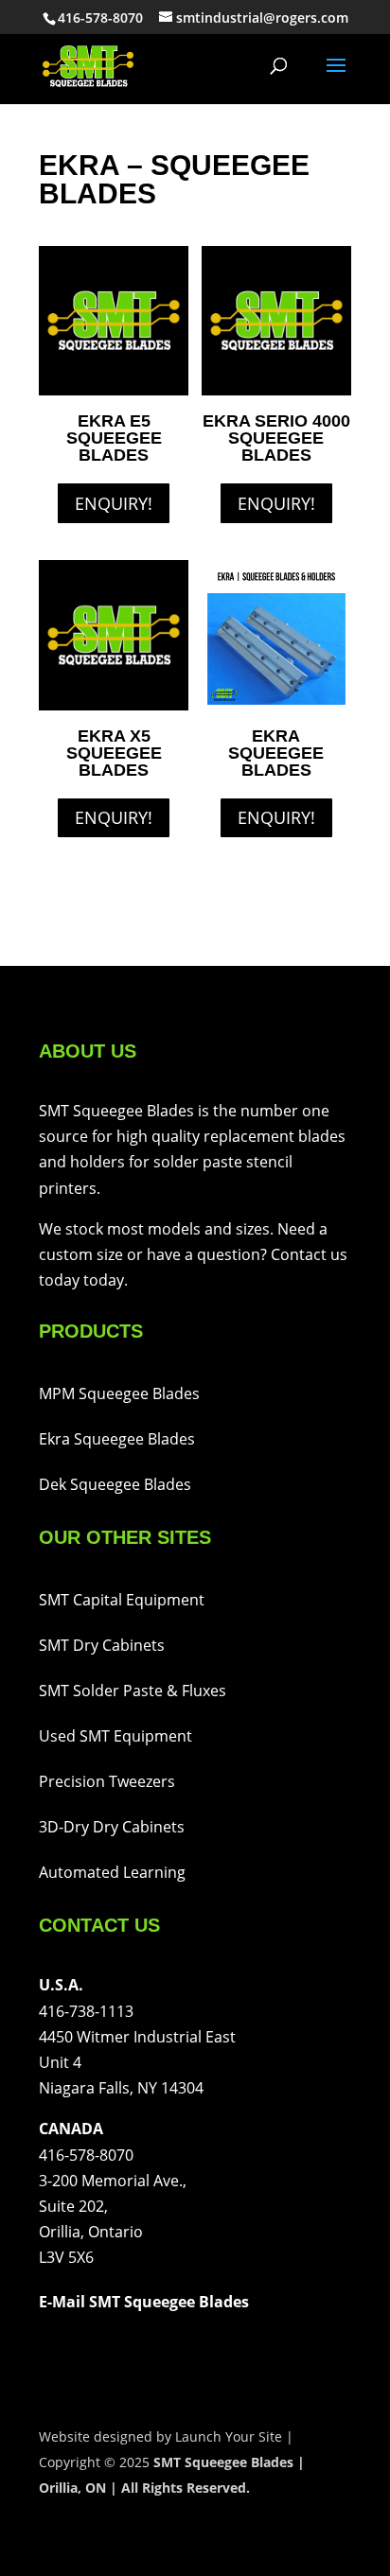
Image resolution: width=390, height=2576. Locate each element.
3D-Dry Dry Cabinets (112, 1827)
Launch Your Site (229, 2436)
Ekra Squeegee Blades (117, 1439)
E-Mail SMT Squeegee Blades (144, 2302)
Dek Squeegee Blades (115, 1484)
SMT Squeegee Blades (223, 2462)
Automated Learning (112, 1872)
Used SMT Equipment (115, 1736)
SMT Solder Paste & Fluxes (133, 1691)
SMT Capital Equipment (122, 1600)
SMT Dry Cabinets (102, 1645)
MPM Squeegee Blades (119, 1393)
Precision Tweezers (107, 1781)
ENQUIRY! (114, 503)
